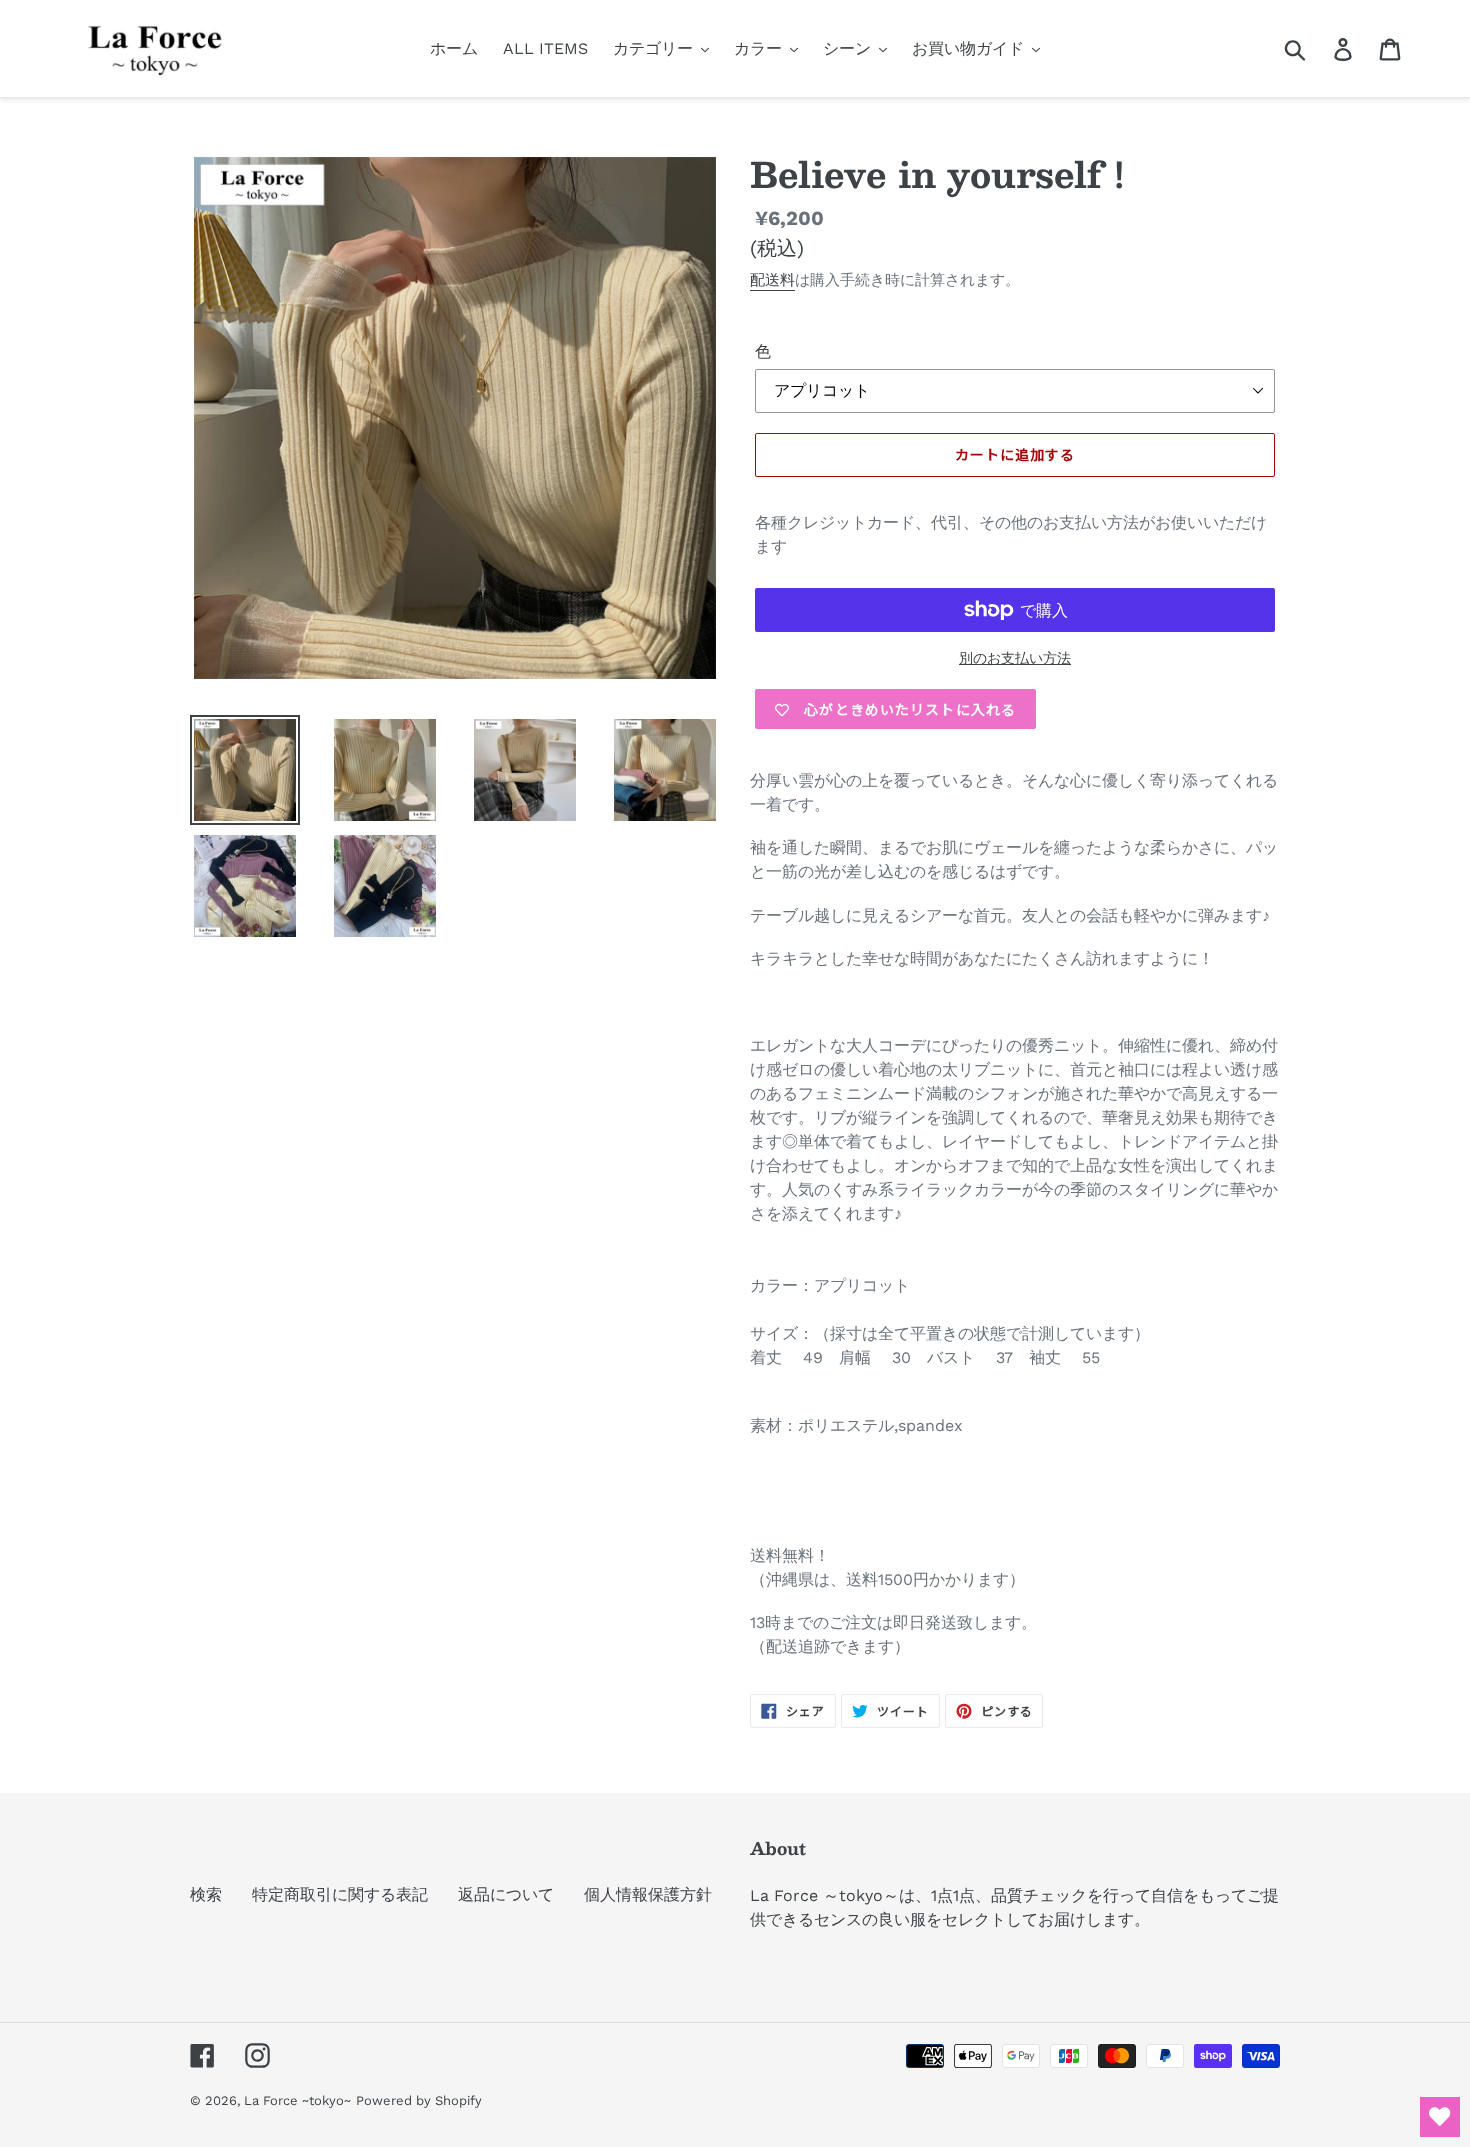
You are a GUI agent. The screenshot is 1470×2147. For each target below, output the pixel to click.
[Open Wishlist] (1440, 2117)
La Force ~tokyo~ (297, 2100)
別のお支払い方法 (1015, 658)
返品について (506, 1894)
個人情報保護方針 (648, 1894)
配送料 (772, 280)
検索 (206, 1894)
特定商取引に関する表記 (340, 1894)
